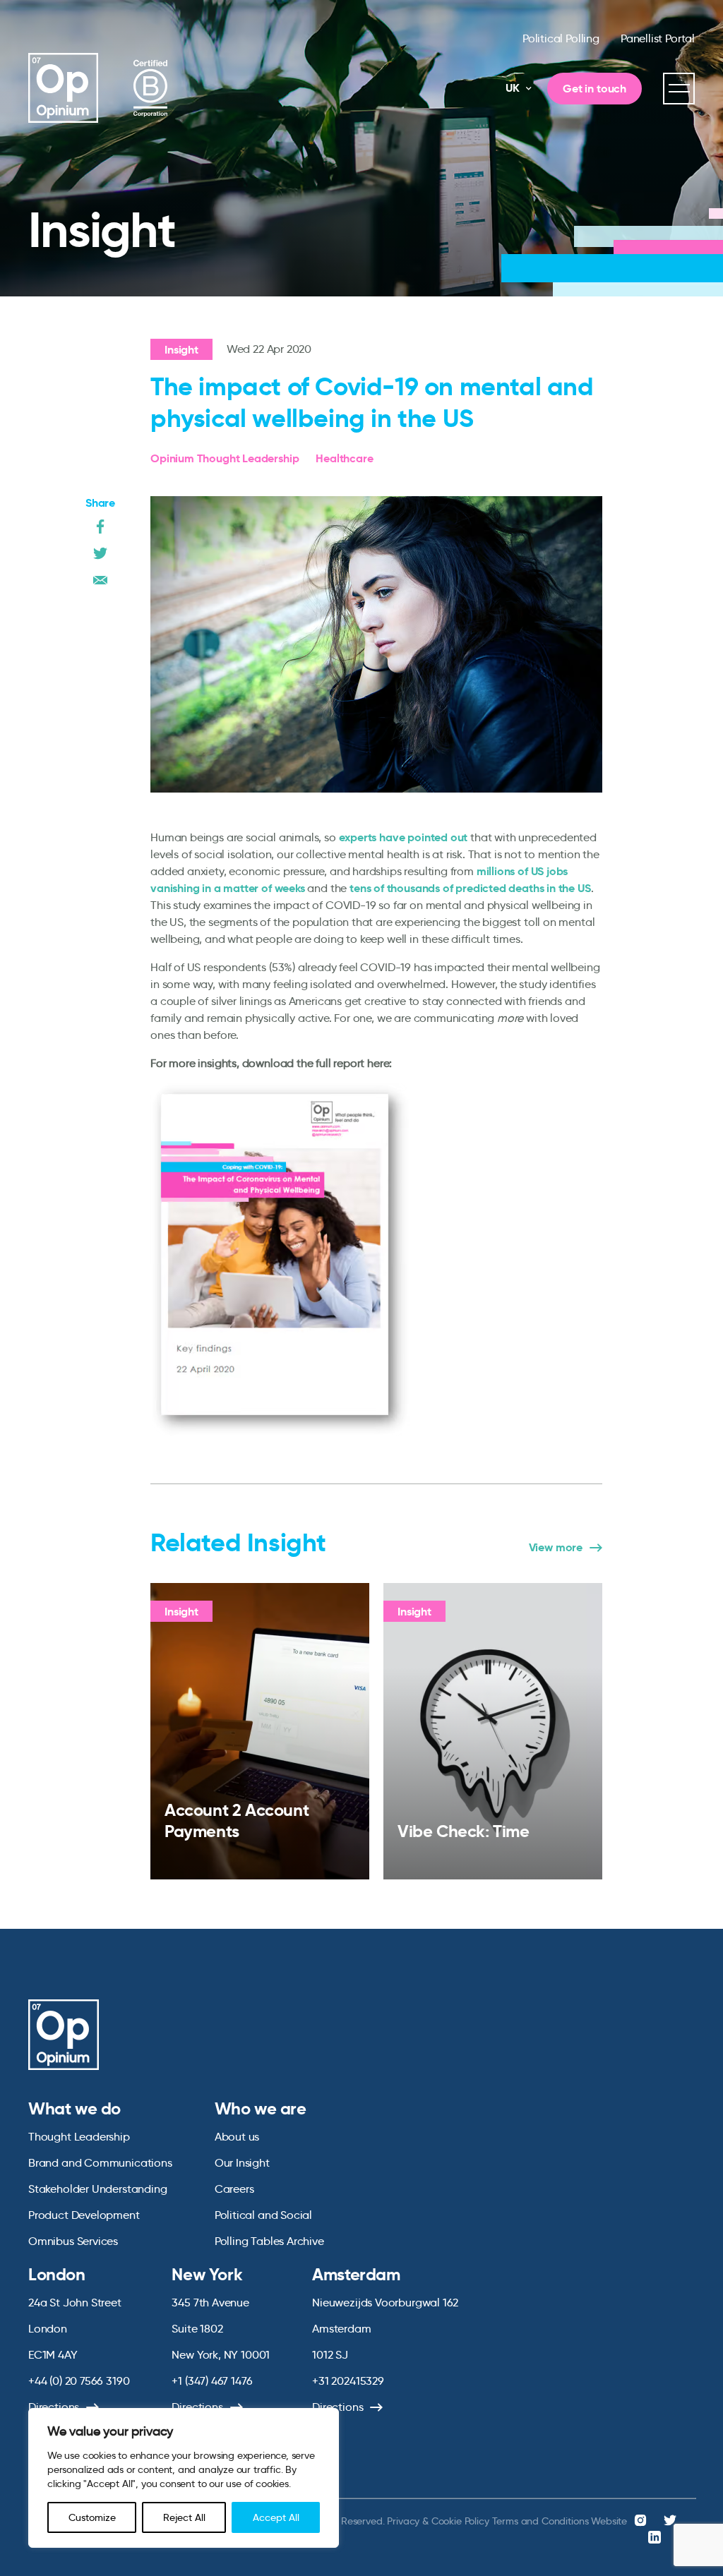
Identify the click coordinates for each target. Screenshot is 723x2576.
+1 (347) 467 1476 (212, 2381)
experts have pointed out (404, 837)
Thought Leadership (79, 2137)
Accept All (276, 2517)
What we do (74, 2109)
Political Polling (561, 38)
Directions (54, 2407)
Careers (234, 2189)
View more (556, 1548)
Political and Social (263, 2215)
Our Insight (242, 2163)
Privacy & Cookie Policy (438, 2521)
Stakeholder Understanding (98, 2189)
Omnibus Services (73, 2241)
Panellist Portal (658, 38)
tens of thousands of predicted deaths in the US (470, 888)
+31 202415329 (348, 2381)
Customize (92, 2517)
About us (237, 2137)
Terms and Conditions (540, 2521)
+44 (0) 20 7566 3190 (79, 2381)
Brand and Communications (100, 2163)
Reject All (184, 2517)
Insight (181, 350)
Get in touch (594, 89)
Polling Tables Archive (269, 2241)
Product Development (84, 2215)
